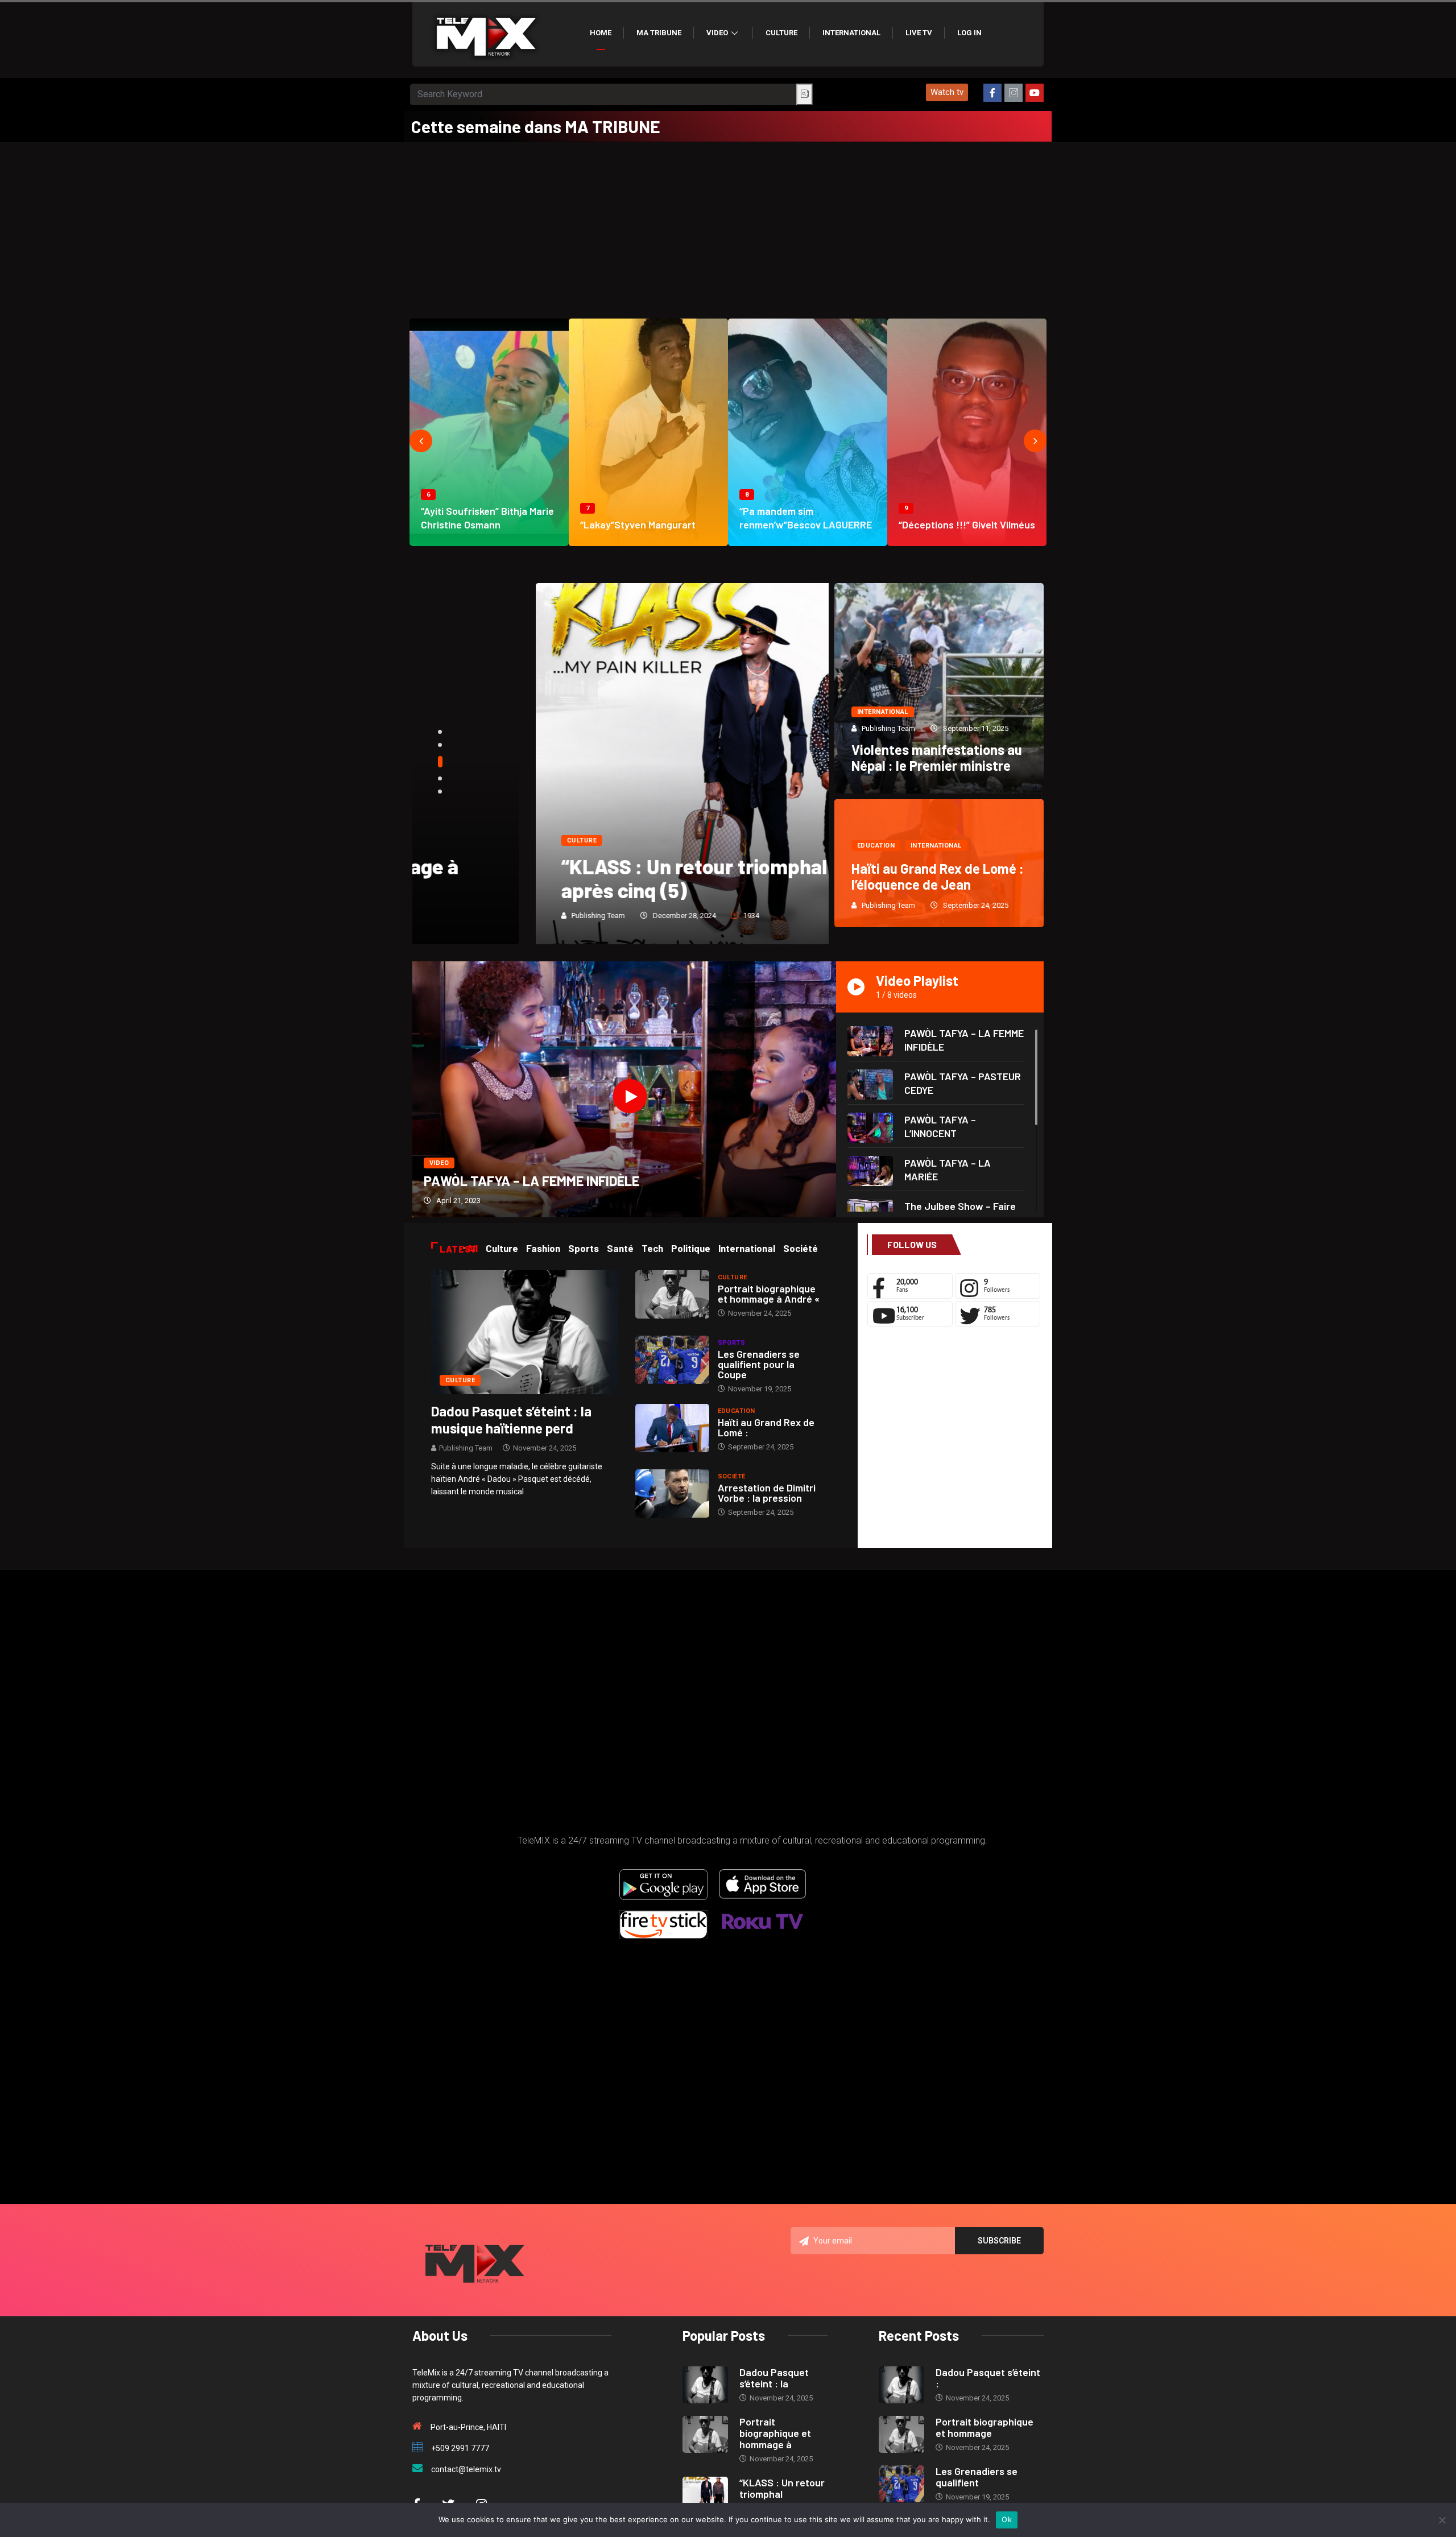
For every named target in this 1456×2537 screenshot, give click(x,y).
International (851, 33)
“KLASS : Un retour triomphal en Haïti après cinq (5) (607, 878)
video (439, 1163)
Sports (732, 1343)
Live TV (919, 33)
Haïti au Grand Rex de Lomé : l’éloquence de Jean (938, 876)
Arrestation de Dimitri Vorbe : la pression (767, 1493)
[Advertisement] (728, 228)
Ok (1007, 2519)
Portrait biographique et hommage (985, 2427)
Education (876, 846)
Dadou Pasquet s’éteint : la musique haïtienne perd (511, 1420)
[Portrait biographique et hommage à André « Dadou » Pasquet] (672, 1294)
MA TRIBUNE (659, 33)
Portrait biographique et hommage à (775, 2433)
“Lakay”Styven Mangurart (638, 524)
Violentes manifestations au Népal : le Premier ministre (937, 757)
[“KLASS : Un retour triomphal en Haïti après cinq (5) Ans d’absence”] (705, 2495)
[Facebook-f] (992, 93)
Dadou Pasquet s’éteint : (988, 2378)
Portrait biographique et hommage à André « (769, 1294)
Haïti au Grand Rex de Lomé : (766, 1427)
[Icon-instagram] (1014, 93)
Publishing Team (475, 916)
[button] (947, 92)
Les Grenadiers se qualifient (977, 2477)
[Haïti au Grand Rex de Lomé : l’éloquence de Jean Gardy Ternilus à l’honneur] (672, 1428)
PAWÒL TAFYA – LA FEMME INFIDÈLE (531, 1181)
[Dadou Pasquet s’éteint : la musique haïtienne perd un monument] (525, 1332)
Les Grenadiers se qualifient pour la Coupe (759, 1364)
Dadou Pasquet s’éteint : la (774, 2378)
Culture (781, 33)
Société (732, 1476)
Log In (969, 33)
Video (717, 33)
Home (601, 33)
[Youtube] (1035, 93)
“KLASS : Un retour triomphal (782, 2488)
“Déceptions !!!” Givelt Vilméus (967, 524)
